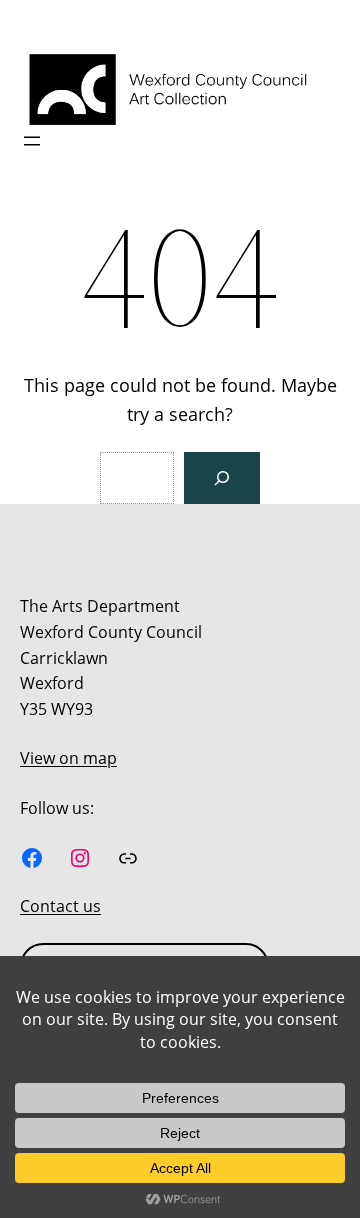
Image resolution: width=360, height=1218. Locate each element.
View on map (68, 758)
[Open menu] (32, 141)
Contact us (60, 906)
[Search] (222, 478)
